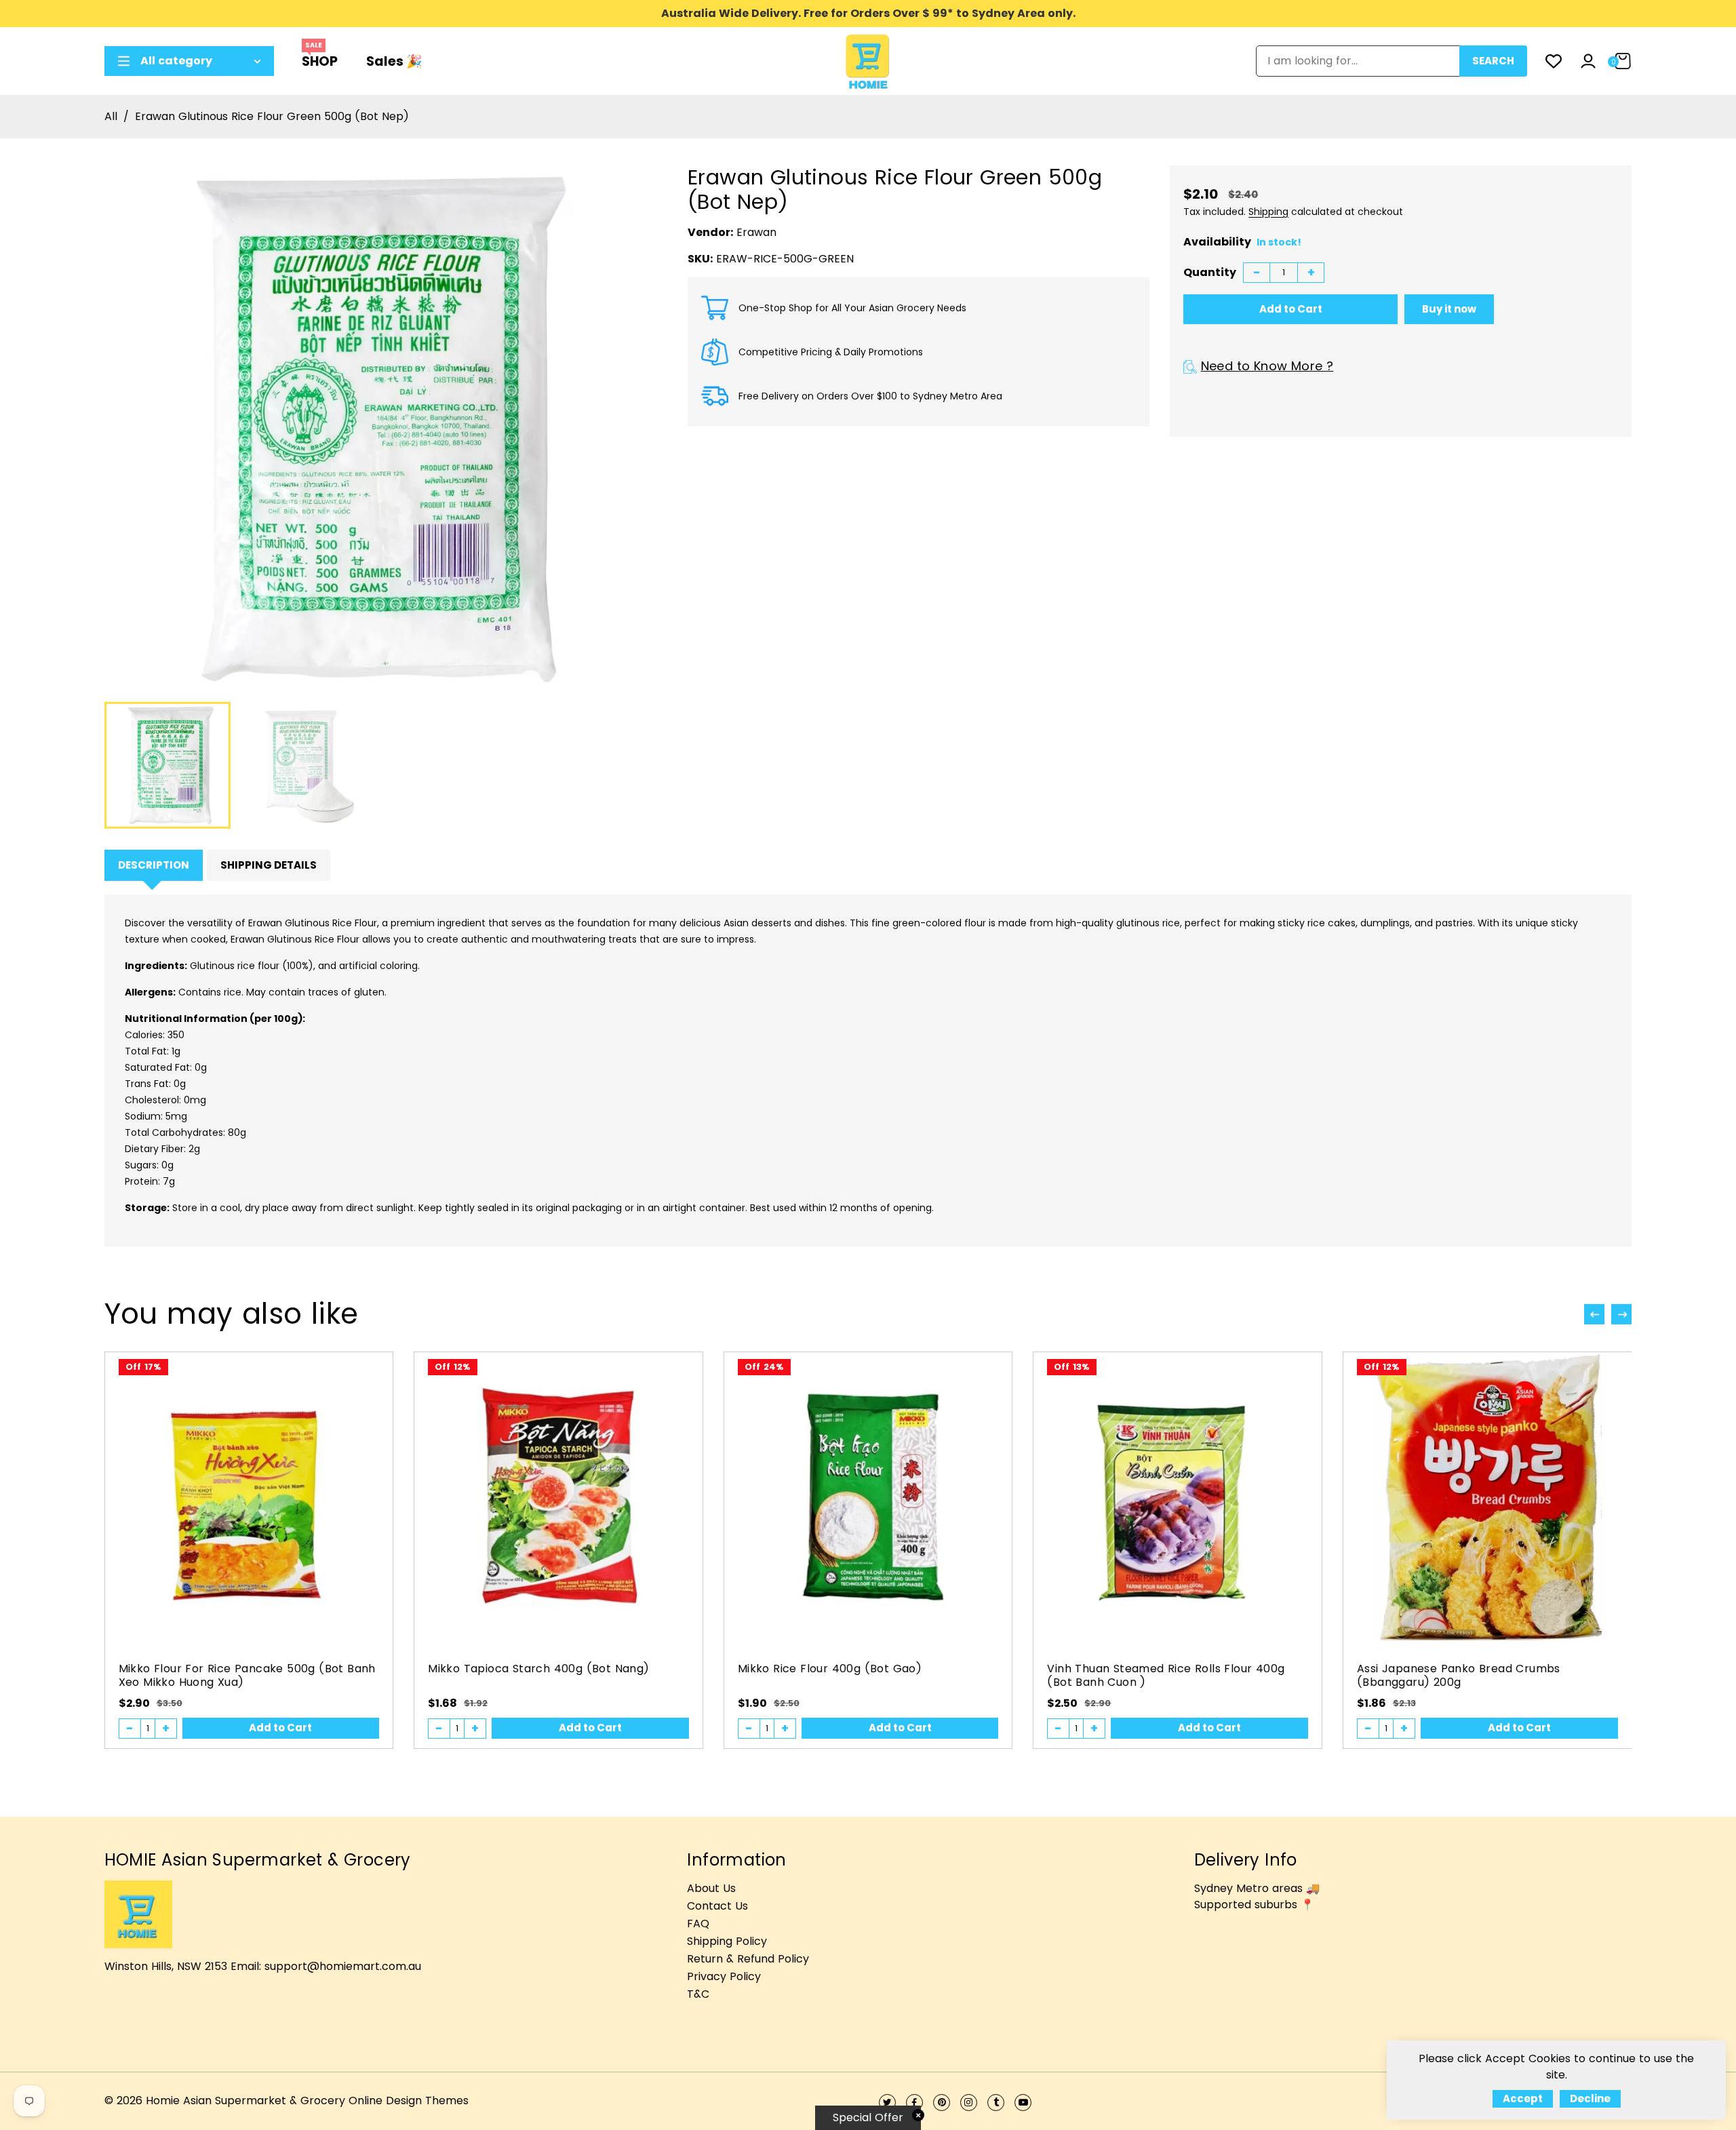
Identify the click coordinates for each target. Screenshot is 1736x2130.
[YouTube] (1023, 2103)
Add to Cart (280, 1728)
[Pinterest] (942, 2103)
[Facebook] (914, 2103)
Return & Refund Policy (748, 1959)
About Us (711, 1888)
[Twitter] (887, 2103)
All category (176, 61)
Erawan (756, 232)
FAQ (698, 1924)
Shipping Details (269, 865)
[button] (1621, 1314)
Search (1493, 61)
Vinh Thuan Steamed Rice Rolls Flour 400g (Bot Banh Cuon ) (1166, 1675)
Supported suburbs (1246, 1905)
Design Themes (427, 2101)
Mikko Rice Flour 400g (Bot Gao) (830, 1669)
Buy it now (1449, 309)
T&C (698, 1994)
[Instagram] (969, 2103)
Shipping (1268, 212)
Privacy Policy (724, 1976)
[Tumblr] (996, 2103)
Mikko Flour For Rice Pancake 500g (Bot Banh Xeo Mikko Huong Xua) (247, 1675)
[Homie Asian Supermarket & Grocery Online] (868, 60)
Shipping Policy (727, 1941)
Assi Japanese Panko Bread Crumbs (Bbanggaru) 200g (1459, 1675)
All (111, 116)
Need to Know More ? (1267, 366)
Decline (1590, 2098)
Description (154, 865)
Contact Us (717, 1906)
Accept (1523, 2098)
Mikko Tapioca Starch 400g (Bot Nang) (538, 1669)
